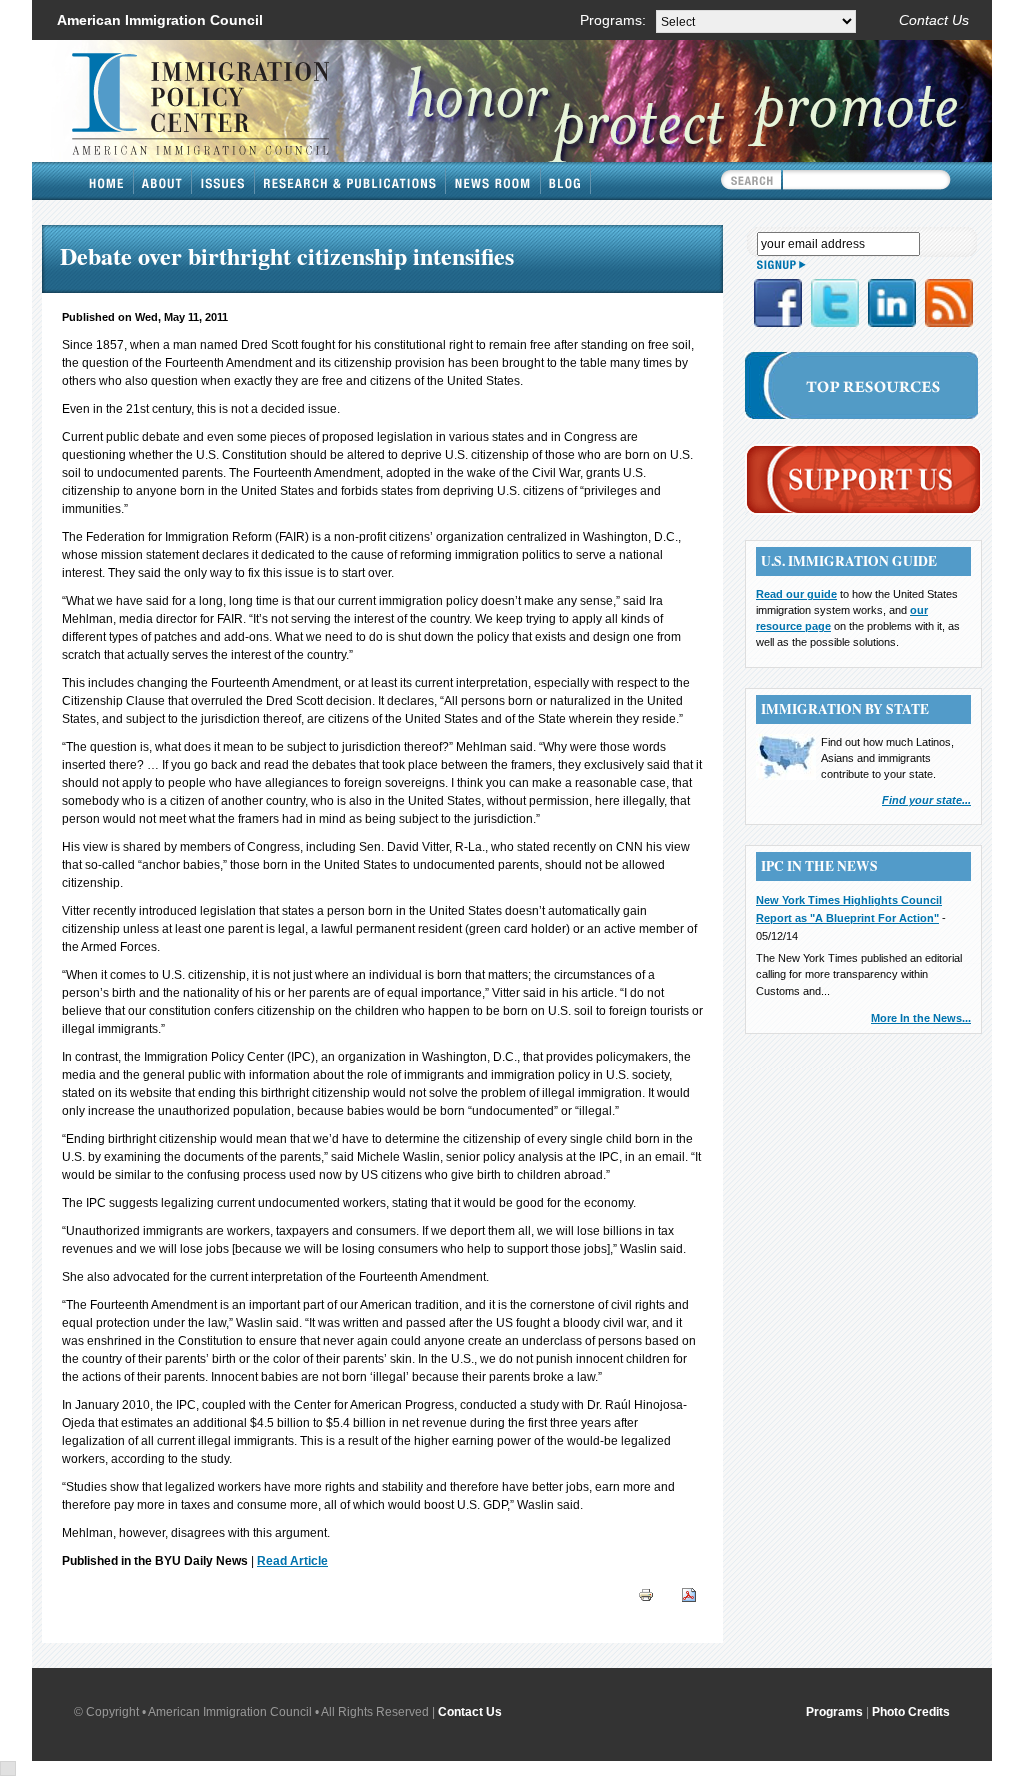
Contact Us (934, 20)
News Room (493, 181)
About (163, 181)
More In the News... (921, 1018)
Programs (834, 1712)
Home (107, 181)
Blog (566, 181)
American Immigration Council (160, 20)
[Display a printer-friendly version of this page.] (646, 1594)
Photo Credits (911, 1712)
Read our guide (796, 594)
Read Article (292, 1561)
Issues (223, 181)
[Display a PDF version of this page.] (689, 1594)
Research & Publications (350, 181)
